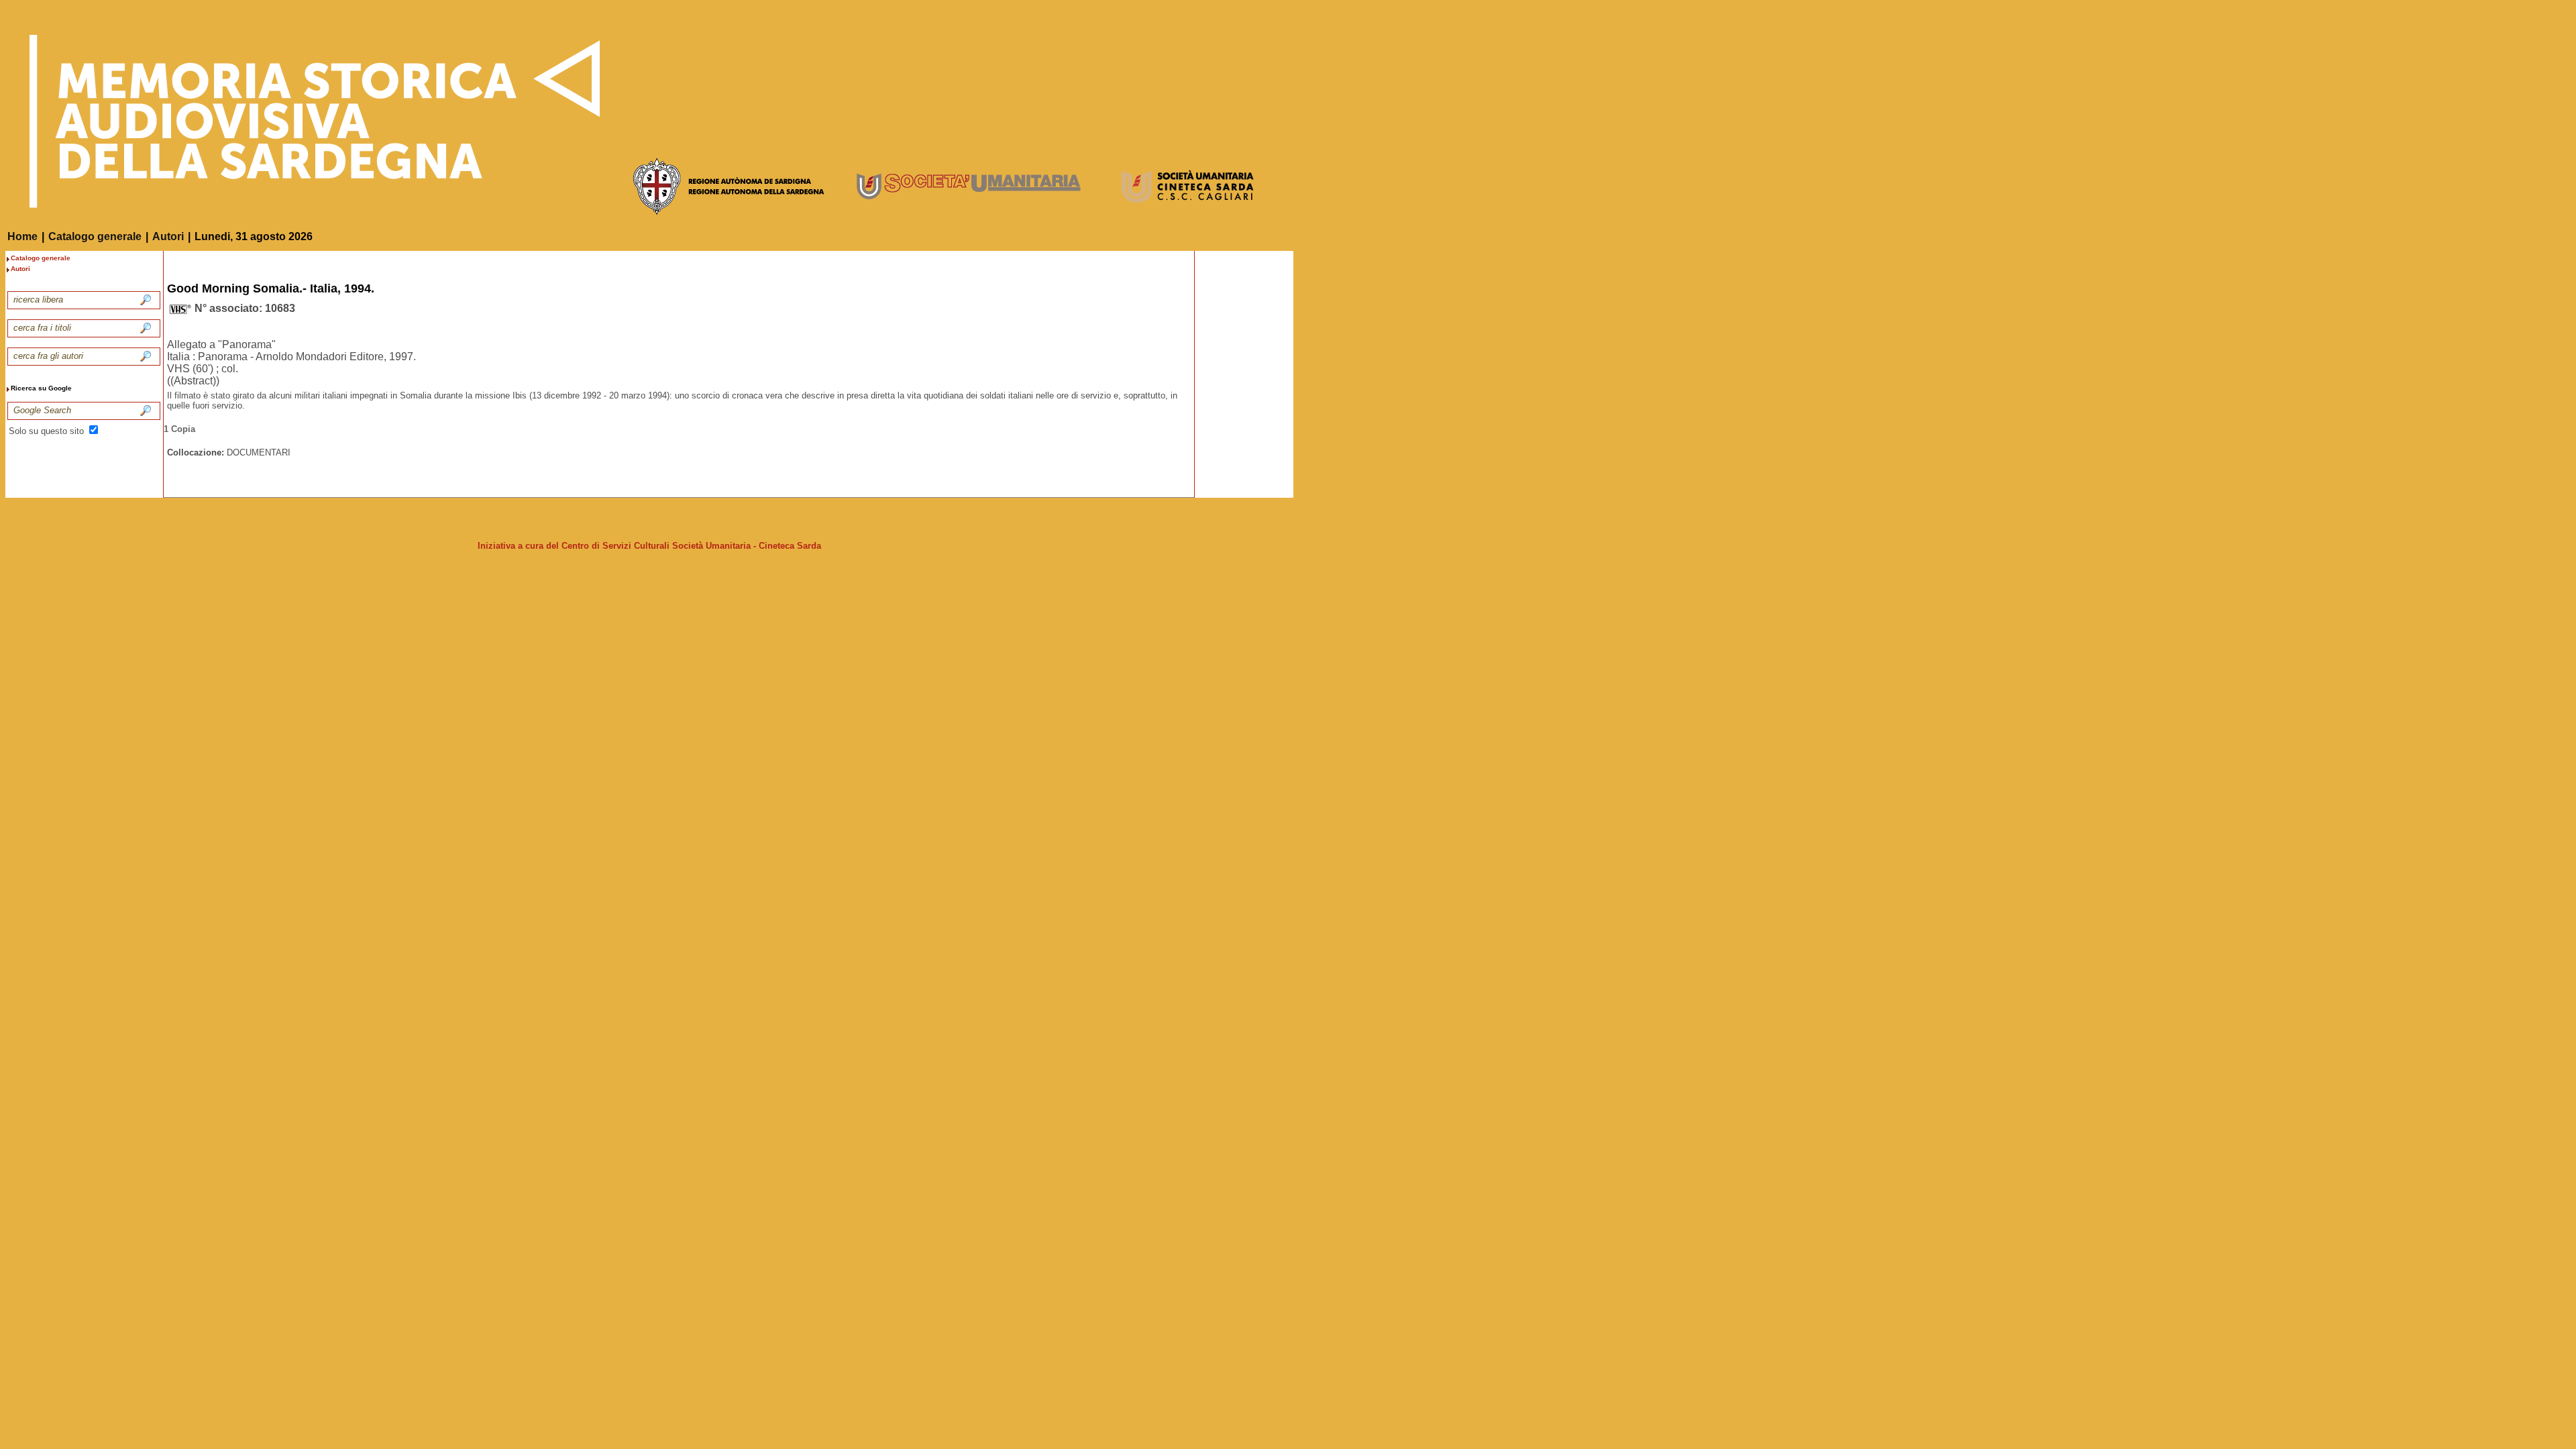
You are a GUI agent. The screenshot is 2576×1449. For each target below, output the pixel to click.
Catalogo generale (95, 236)
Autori (168, 236)
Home (22, 236)
